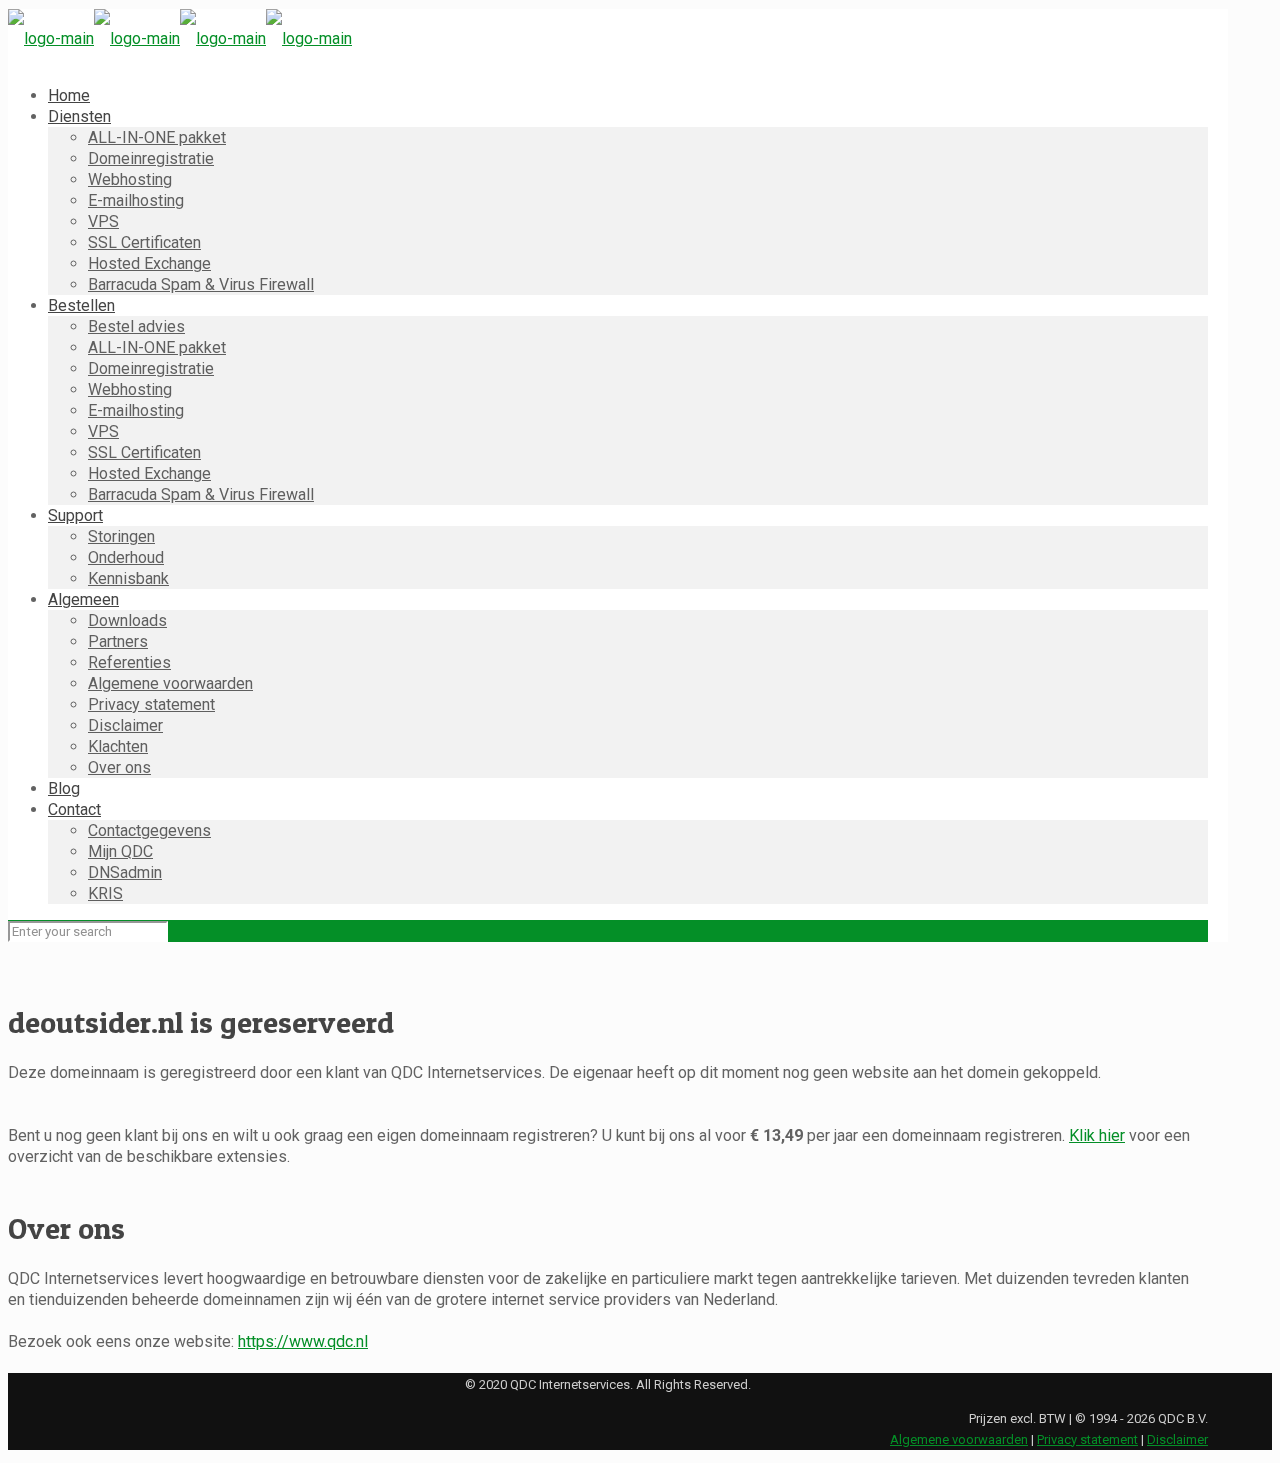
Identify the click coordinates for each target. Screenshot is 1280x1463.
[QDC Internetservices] (180, 38)
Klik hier (1097, 1135)
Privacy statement (1087, 1439)
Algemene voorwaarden (959, 1439)
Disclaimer (1177, 1439)
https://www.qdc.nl (303, 1341)
